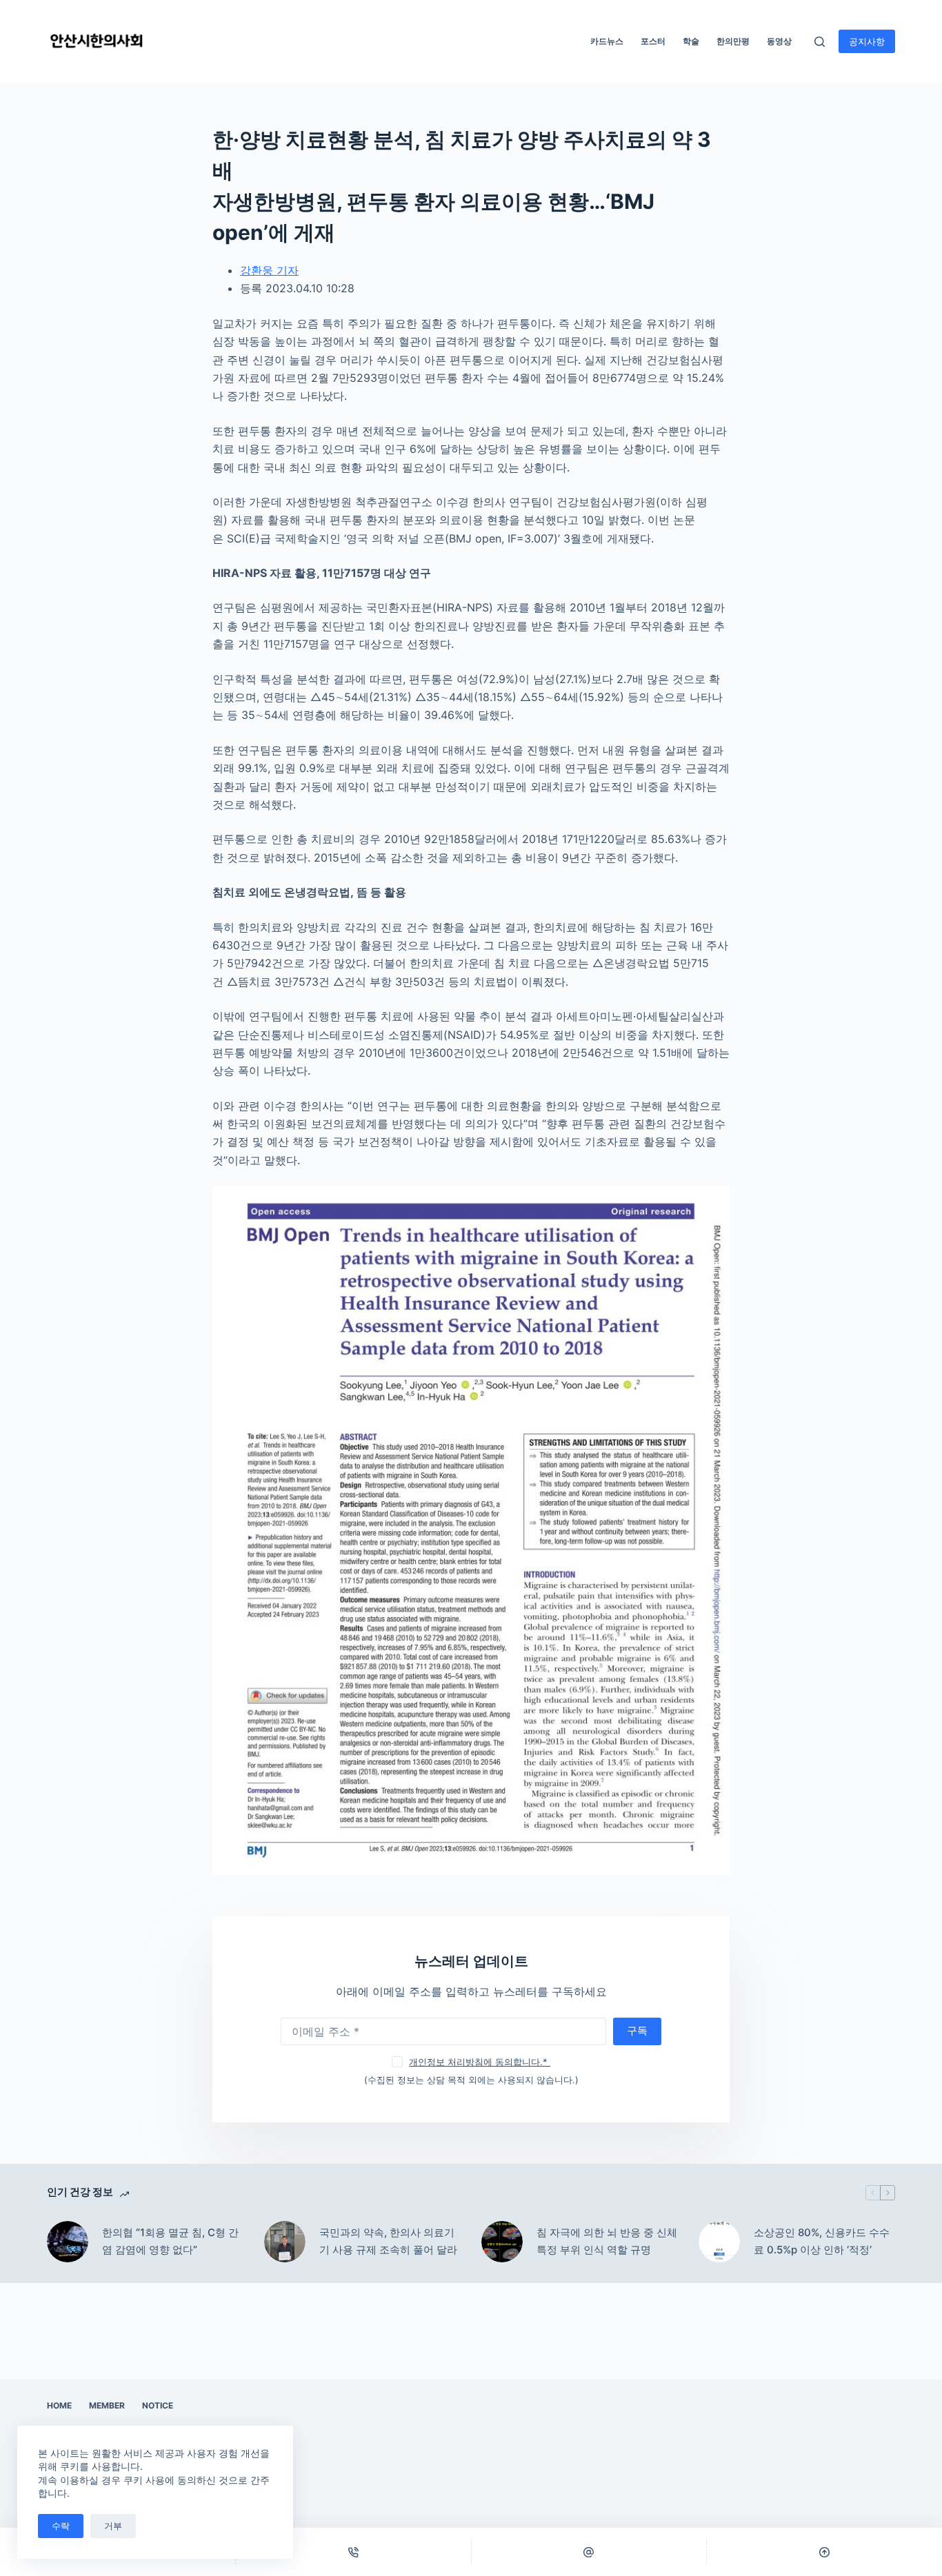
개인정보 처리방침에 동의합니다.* (480, 2062)
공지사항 (867, 41)
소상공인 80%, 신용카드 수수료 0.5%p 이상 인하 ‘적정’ (822, 2241)
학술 (691, 41)
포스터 (653, 41)
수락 (61, 2526)
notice (158, 2405)
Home (59, 2405)
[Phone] (353, 2552)
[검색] (820, 42)
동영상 (779, 41)
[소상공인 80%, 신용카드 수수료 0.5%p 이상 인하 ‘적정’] (719, 2242)
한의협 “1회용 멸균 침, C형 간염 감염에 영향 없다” (170, 2241)
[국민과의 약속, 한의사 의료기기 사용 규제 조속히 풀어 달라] (285, 2242)
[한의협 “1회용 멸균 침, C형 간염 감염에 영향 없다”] (68, 2242)
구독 (637, 2030)
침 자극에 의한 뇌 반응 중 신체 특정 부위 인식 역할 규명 (607, 2241)
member (107, 2405)
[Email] (589, 2552)
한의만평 (733, 41)
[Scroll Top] (824, 2552)
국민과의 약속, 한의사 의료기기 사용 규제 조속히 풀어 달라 (388, 2241)
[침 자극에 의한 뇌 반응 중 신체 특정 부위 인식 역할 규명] (502, 2242)
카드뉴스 (607, 41)
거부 (113, 2526)
